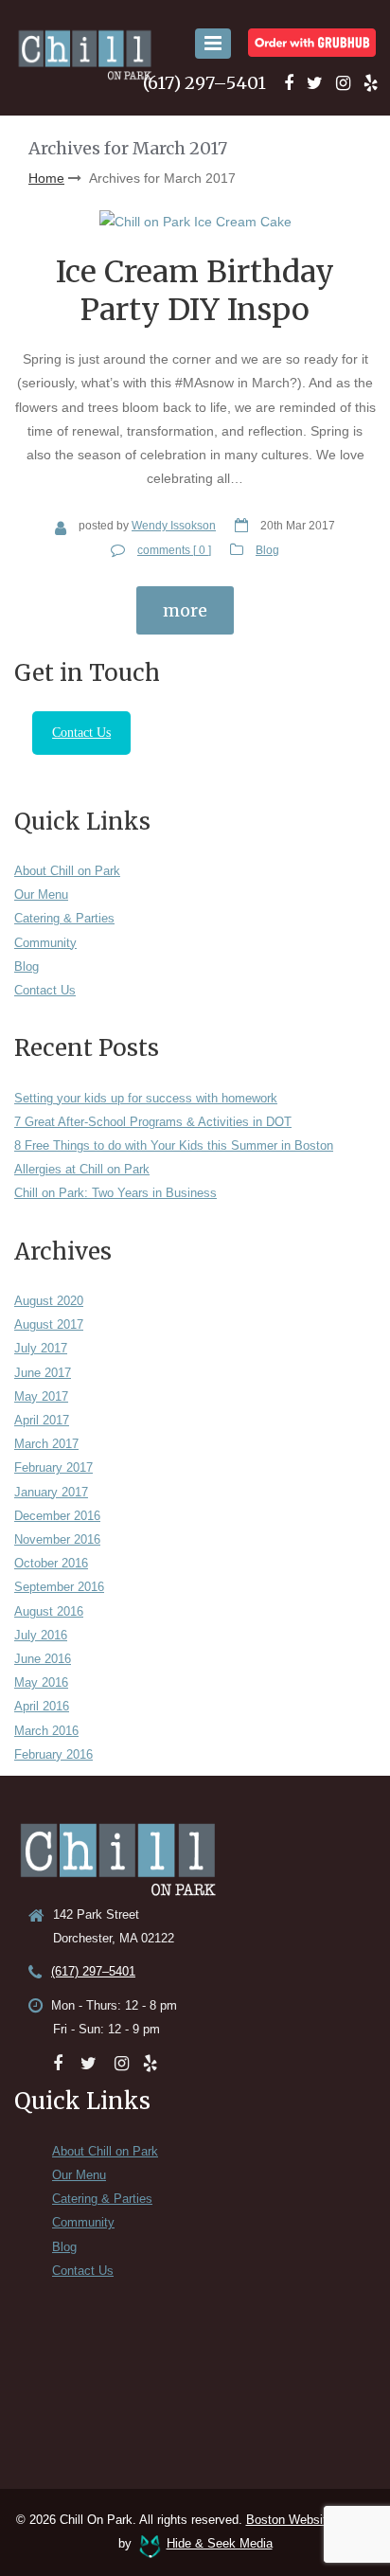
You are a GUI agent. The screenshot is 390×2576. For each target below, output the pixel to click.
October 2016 (51, 1563)
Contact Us (81, 733)
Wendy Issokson (174, 526)
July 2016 (41, 1635)
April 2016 (42, 1706)
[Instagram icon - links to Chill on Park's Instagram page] (343, 83)
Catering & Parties (64, 918)
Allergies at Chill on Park (82, 1169)
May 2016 (41, 1682)
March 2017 (46, 1444)
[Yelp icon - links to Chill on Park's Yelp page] (371, 83)
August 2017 (49, 1324)
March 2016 (46, 1731)
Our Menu (41, 894)
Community (45, 943)
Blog (267, 550)
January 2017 (51, 1492)
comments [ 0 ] (174, 550)
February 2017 (53, 1467)
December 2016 (57, 1516)
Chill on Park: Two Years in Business (115, 1193)
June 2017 (43, 1373)
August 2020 (49, 1301)
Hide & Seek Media (220, 2543)
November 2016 (57, 1539)
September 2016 (59, 1587)
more (185, 610)
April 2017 (42, 1420)
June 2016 (43, 1659)
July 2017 (41, 1348)
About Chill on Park (67, 871)
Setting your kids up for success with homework (146, 1098)
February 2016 (53, 1754)
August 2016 (49, 1611)
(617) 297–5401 (204, 83)
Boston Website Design (310, 2520)
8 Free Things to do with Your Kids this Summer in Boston (174, 1145)
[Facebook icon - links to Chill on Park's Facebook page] (289, 83)
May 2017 (41, 1396)
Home (46, 178)
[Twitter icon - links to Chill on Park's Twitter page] (315, 83)
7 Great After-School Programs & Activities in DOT (153, 1122)
